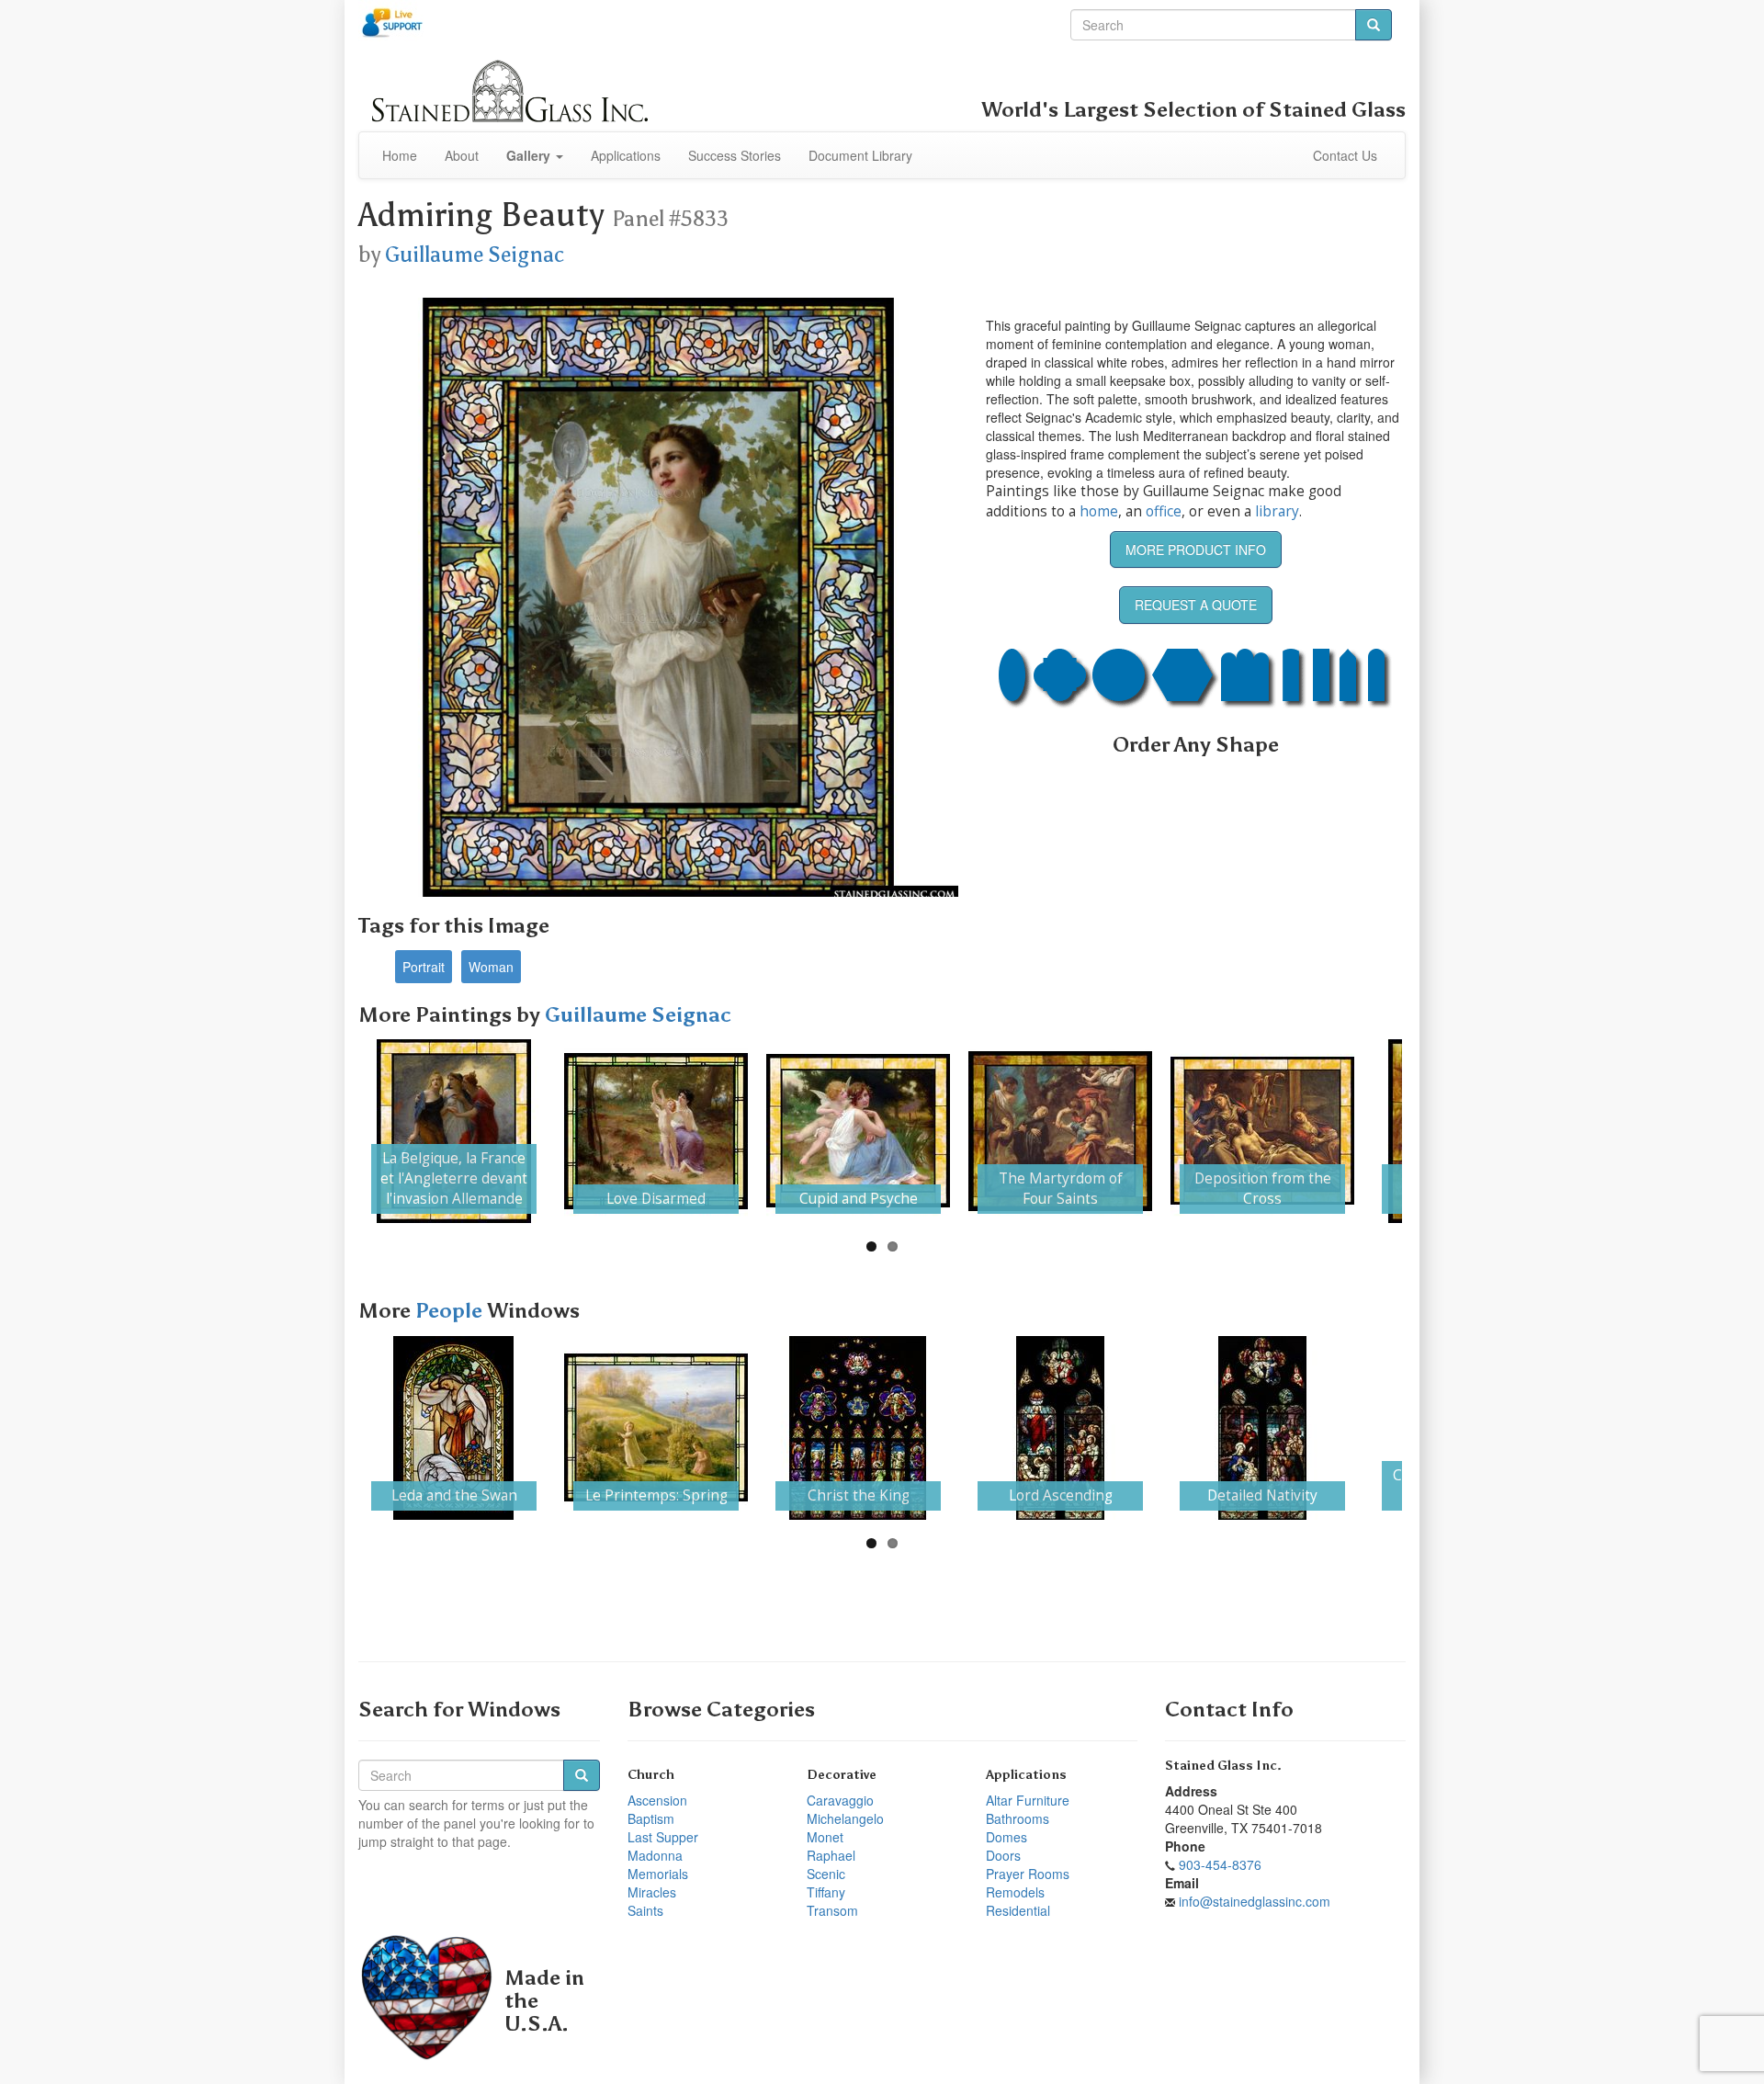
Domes (1006, 1837)
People (451, 1311)
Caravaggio (840, 1800)
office (1164, 511)
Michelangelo (845, 1818)
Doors (1003, 1855)
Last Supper (663, 1837)
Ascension (657, 1800)
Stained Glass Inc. (1223, 1766)
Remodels (1015, 1892)
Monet (825, 1837)
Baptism (651, 1818)
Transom (832, 1910)
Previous (334, 1131)
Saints (645, 1910)
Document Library (860, 155)
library (1277, 511)
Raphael (831, 1855)
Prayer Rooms (1028, 1874)
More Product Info (1196, 549)
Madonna (655, 1855)
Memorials (658, 1874)
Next (1430, 1131)
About (462, 155)
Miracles (652, 1892)
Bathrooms (1018, 1818)
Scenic (826, 1874)
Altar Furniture (1028, 1800)
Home (400, 155)
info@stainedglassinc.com (1255, 1901)
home (1099, 511)
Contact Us (1345, 155)
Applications (626, 155)
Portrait (424, 967)
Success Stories (735, 155)
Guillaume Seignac (475, 255)
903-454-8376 (1220, 1864)
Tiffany (826, 1892)
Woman (491, 967)
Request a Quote (1196, 605)
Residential (1018, 1910)
